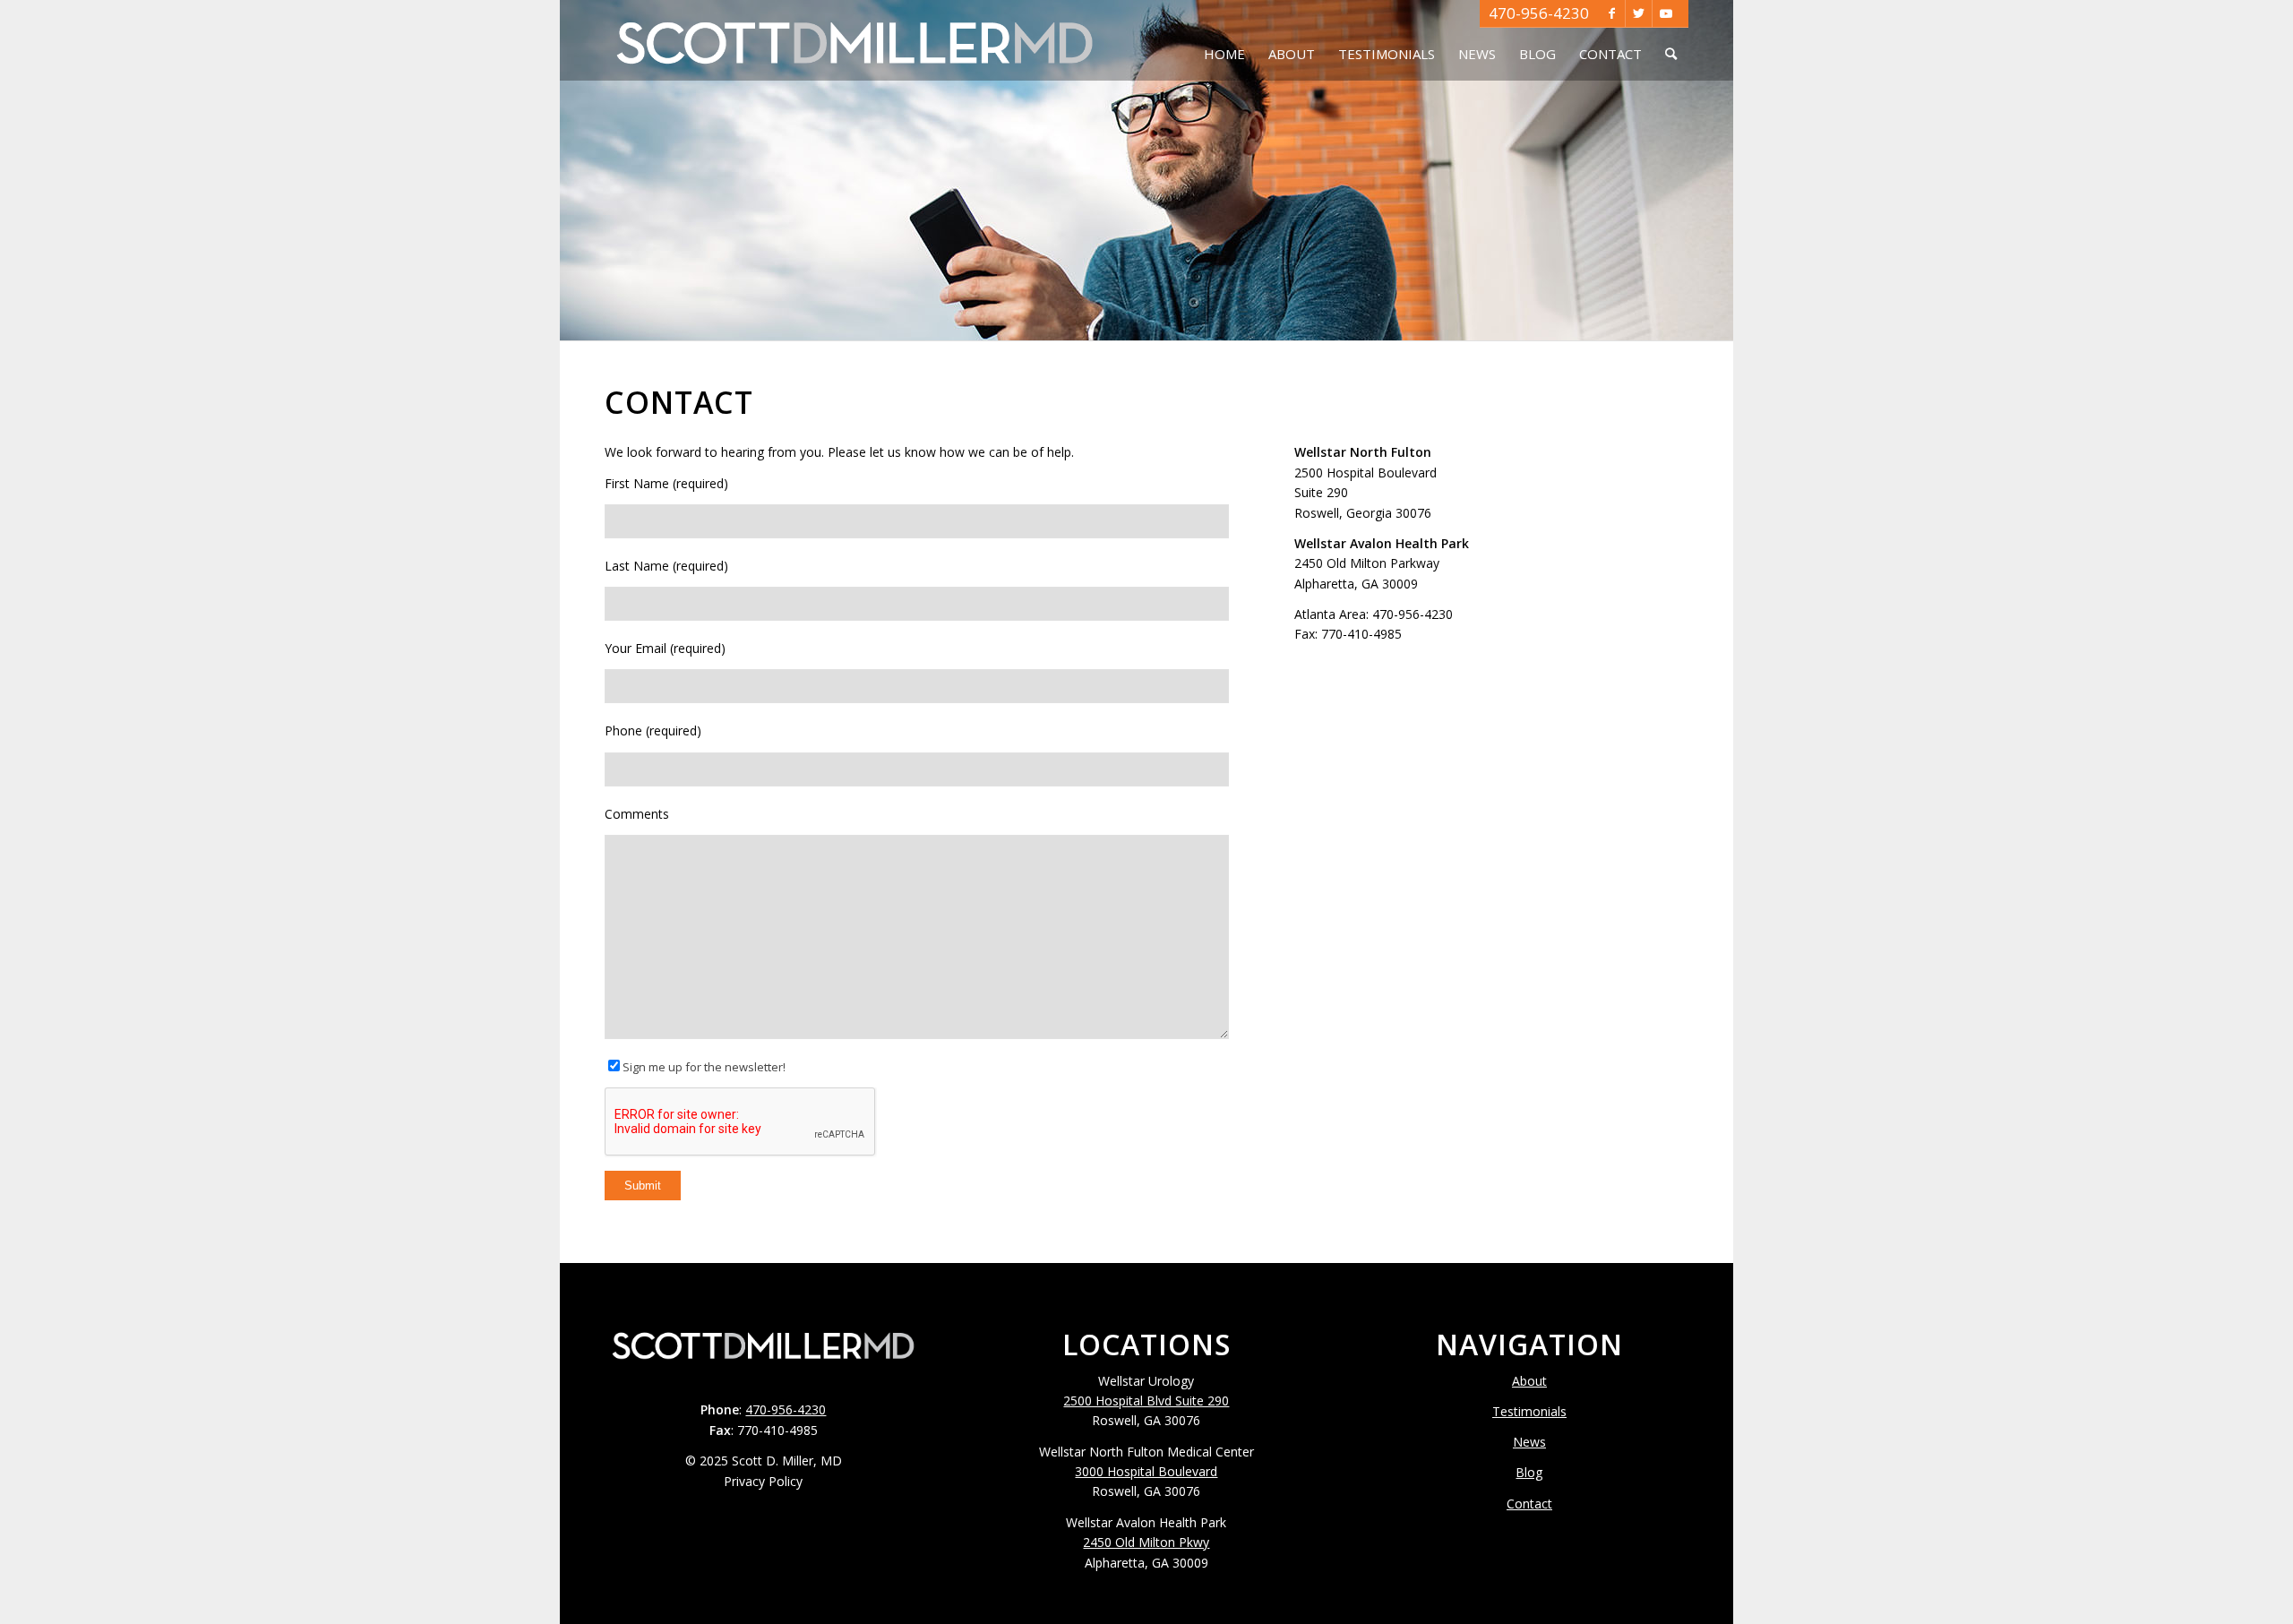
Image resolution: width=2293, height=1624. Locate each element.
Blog (1529, 1472)
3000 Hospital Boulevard (1146, 1471)
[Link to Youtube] (1666, 13)
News (1529, 1442)
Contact (1529, 1504)
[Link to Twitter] (1639, 13)
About (1529, 1381)
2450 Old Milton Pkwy (1146, 1542)
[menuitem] (1224, 40)
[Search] (1671, 40)
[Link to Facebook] (1612, 13)
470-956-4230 (1539, 13)
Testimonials (1529, 1411)
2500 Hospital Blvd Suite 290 (1146, 1401)
